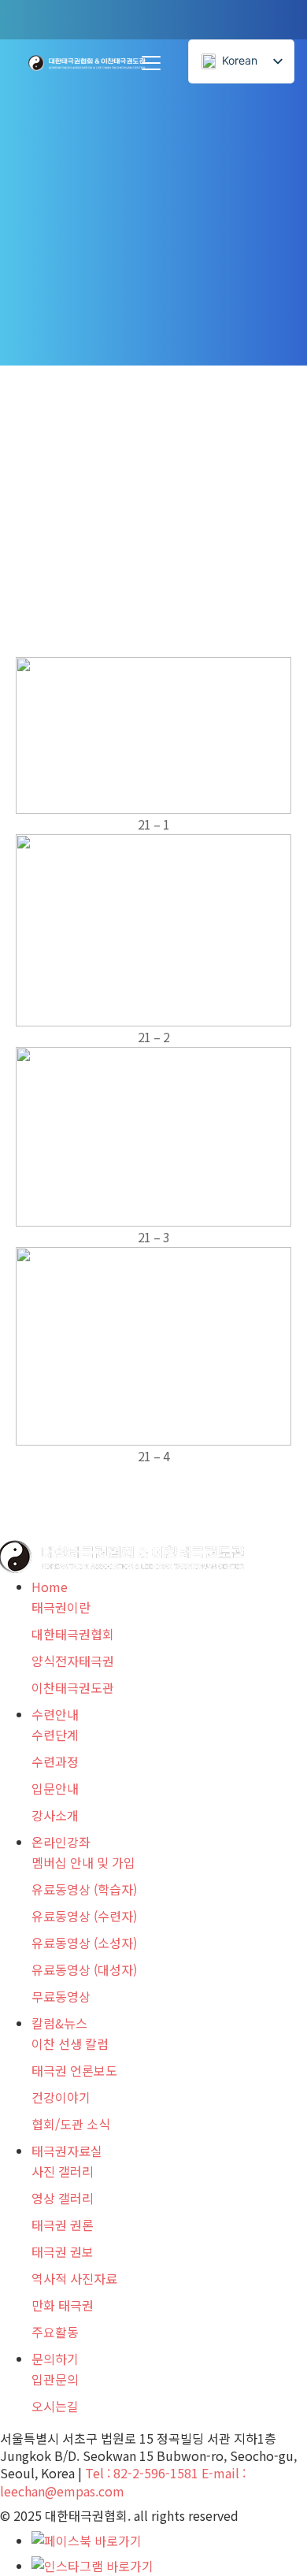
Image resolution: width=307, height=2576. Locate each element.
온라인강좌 (61, 1842)
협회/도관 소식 (71, 2124)
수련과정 (55, 1761)
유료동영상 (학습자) (84, 1889)
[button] (151, 63)
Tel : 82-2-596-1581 (142, 2473)
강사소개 (55, 1815)
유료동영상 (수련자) (84, 1916)
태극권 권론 (63, 2225)
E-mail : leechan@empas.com (123, 2481)
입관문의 (55, 2379)
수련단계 (55, 1735)
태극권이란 (61, 1607)
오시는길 (55, 2406)
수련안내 (55, 1714)
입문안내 (55, 1788)
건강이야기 (61, 2097)
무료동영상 (61, 1996)
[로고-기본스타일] (87, 63)
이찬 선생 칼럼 (70, 2043)
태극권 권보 (63, 2251)
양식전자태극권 (73, 1661)
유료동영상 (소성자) (84, 1943)
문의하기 (55, 2359)
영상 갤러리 (63, 2198)
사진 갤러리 (63, 2171)
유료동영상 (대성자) (84, 1969)
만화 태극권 (63, 2305)
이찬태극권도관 (73, 1687)
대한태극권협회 (73, 1634)
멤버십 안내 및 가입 (83, 1862)
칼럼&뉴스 (59, 2023)
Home (50, 1587)
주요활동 (55, 2332)
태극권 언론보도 (74, 2070)
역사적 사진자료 (74, 2278)
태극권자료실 (67, 2151)
